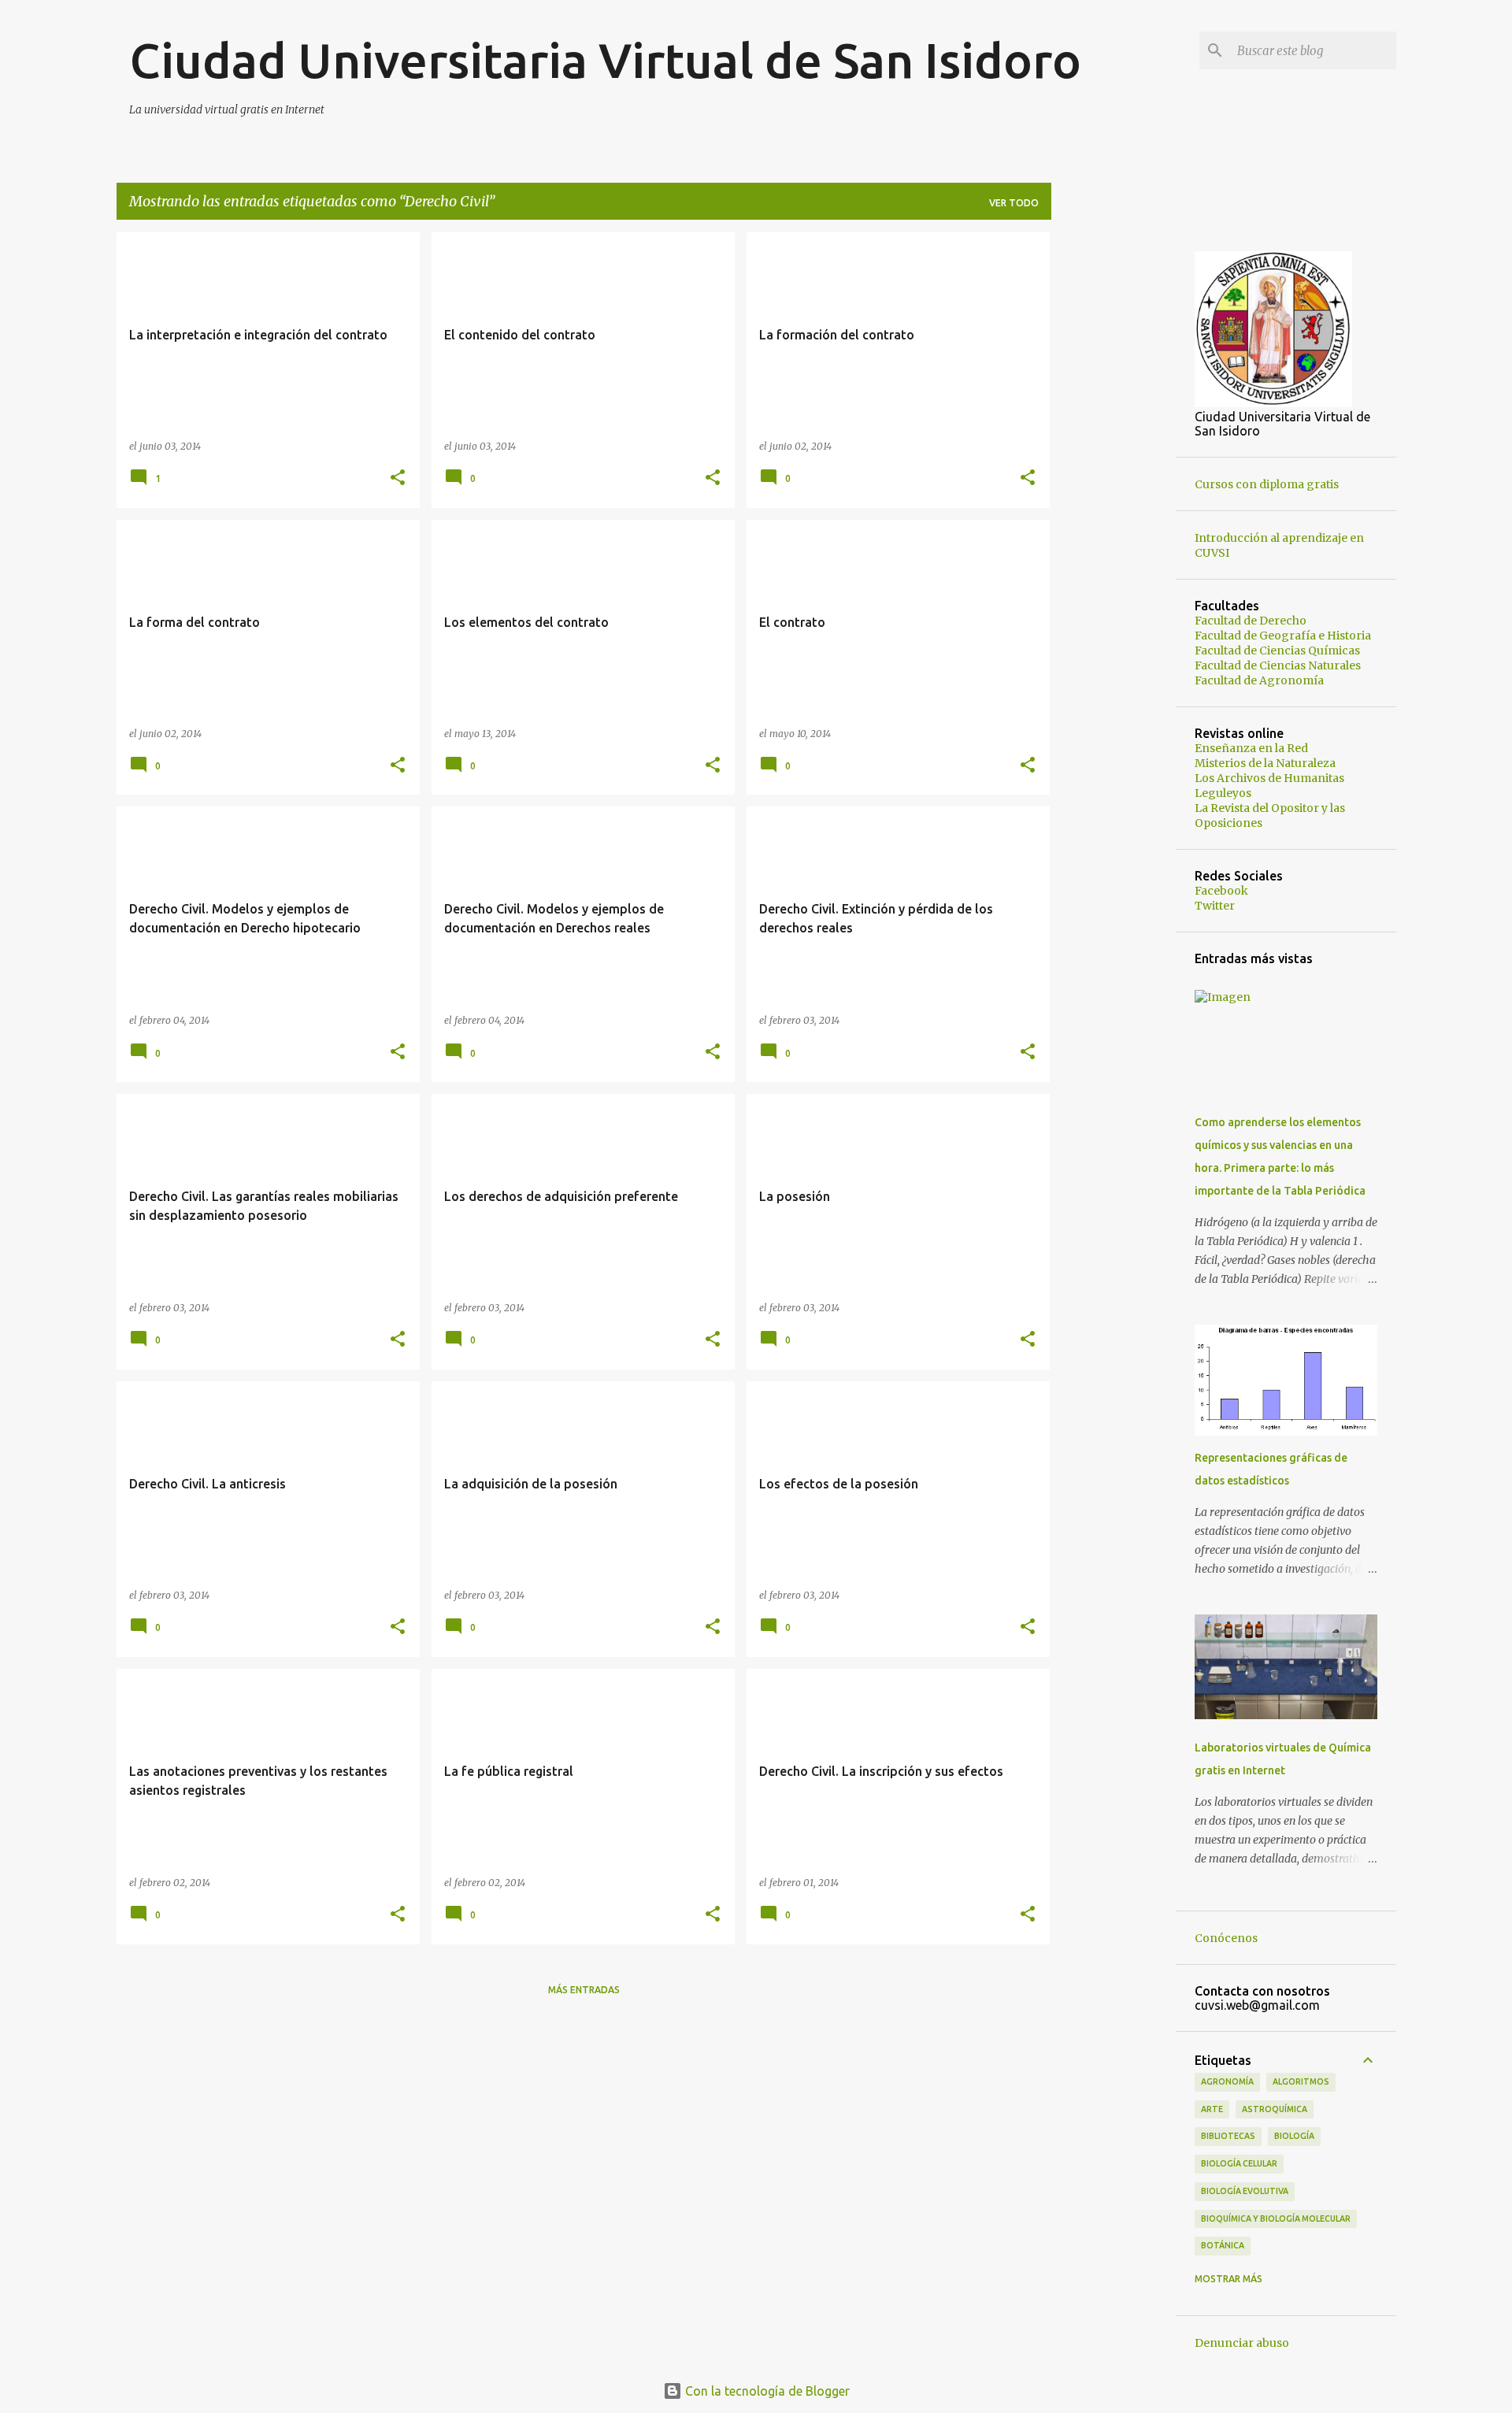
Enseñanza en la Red (1251, 748)
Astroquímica (1275, 2109)
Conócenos (1226, 1938)
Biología (1294, 2136)
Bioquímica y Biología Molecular (1276, 2218)
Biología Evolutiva (1245, 2191)
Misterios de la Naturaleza (1265, 763)
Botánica (1223, 2245)
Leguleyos (1223, 793)
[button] (398, 478)
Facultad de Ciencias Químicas (1277, 651)
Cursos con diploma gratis (1267, 484)
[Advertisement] (1114, 469)
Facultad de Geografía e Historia (1283, 636)
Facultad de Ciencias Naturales (1278, 665)
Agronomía (1227, 2081)
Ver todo (1014, 203)
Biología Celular (1239, 2163)
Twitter (1215, 906)
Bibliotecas (1228, 2136)
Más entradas (584, 1990)
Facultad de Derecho (1251, 621)
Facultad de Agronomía (1259, 680)
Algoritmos (1301, 2081)
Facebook (1221, 891)
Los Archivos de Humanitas (1269, 778)
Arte (1212, 2109)
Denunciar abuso (1242, 2343)
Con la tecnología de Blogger (766, 2391)
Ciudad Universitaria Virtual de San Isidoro (605, 60)
